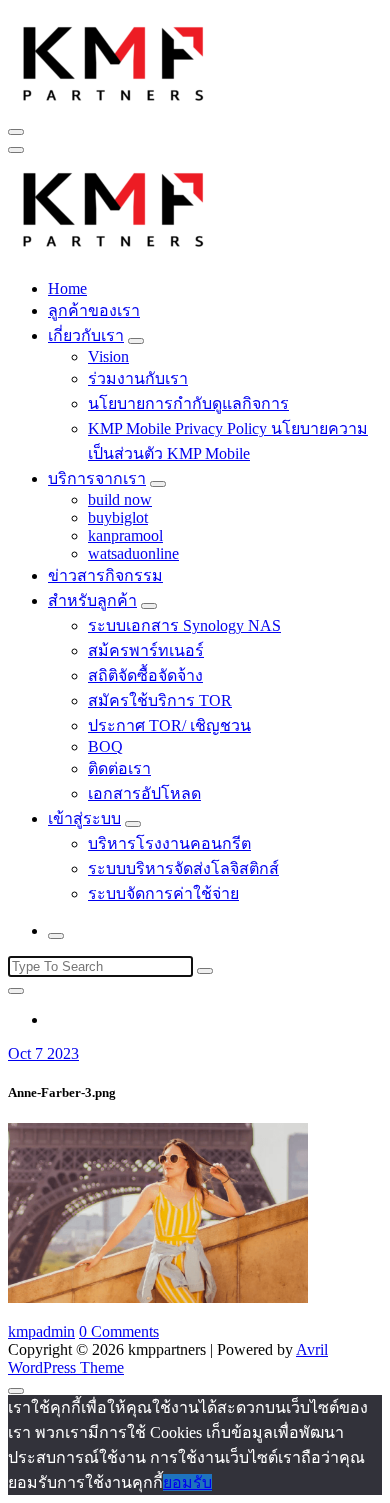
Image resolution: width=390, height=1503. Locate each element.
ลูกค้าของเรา (94, 310)
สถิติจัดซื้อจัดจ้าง (145, 675)
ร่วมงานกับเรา (138, 378)
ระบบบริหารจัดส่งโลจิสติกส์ (183, 868)
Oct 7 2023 (43, 1053)
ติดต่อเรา (119, 768)
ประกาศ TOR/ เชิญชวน (169, 725)
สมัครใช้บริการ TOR (160, 700)
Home (67, 288)
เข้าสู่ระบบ (84, 818)
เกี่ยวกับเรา (86, 335)
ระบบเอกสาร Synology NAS (184, 625)
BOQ (105, 746)
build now (120, 499)
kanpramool (125, 535)
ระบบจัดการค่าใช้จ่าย (163, 893)
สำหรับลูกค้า (92, 600)
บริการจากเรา (97, 478)
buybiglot (118, 517)
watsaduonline (133, 553)
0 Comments (119, 1331)
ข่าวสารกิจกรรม (105, 575)
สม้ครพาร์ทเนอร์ (146, 650)
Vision (108, 356)
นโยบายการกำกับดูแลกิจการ (188, 403)
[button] (114, 61)
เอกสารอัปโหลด (144, 793)
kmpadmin (41, 1331)
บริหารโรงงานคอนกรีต (169, 843)
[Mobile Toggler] (136, 341)
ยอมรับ (187, 1482)
